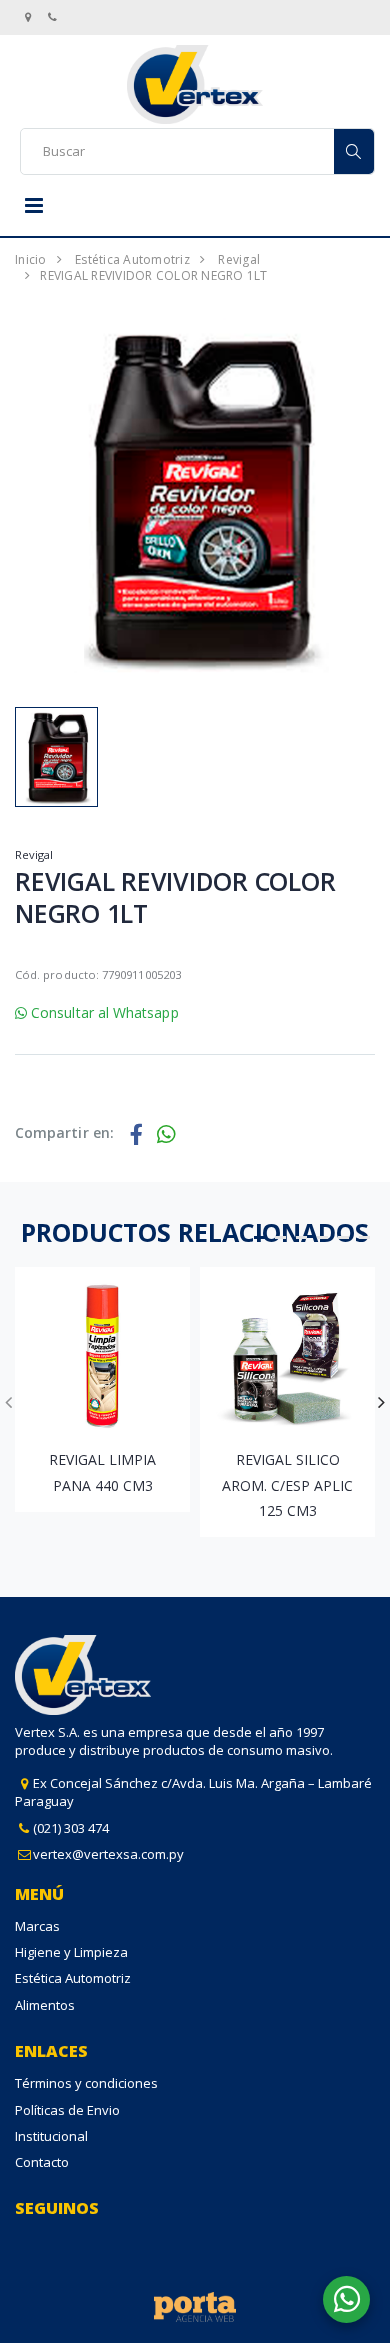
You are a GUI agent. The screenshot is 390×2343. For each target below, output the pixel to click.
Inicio (31, 259)
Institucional (51, 2136)
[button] (259, 1237)
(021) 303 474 (71, 1828)
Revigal (239, 259)
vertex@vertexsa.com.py (108, 1854)
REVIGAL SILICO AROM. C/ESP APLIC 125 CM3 (287, 1484)
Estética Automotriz (132, 259)
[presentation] (8, 1402)
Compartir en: (64, 1132)
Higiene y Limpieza (71, 1952)
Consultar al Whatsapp (103, 1012)
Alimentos (45, 2005)
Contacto (42, 2162)
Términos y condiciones (86, 2083)
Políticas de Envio (67, 2110)
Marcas (37, 1926)
